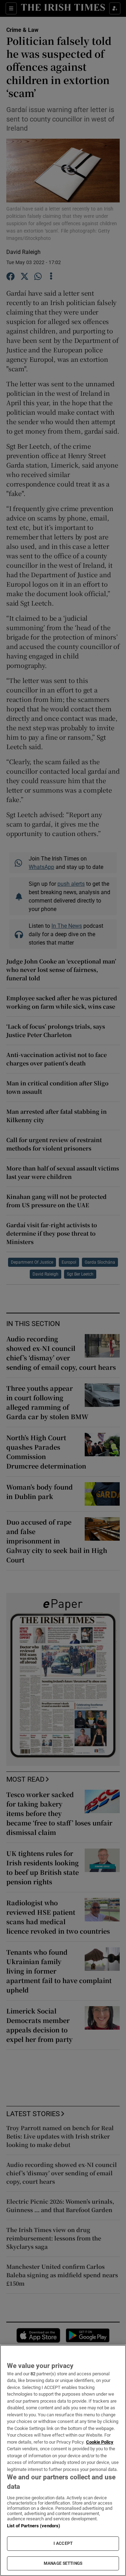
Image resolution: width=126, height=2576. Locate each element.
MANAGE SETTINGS (63, 2563)
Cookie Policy (100, 2442)
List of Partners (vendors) (34, 2526)
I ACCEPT (63, 2543)
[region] (63, 2460)
